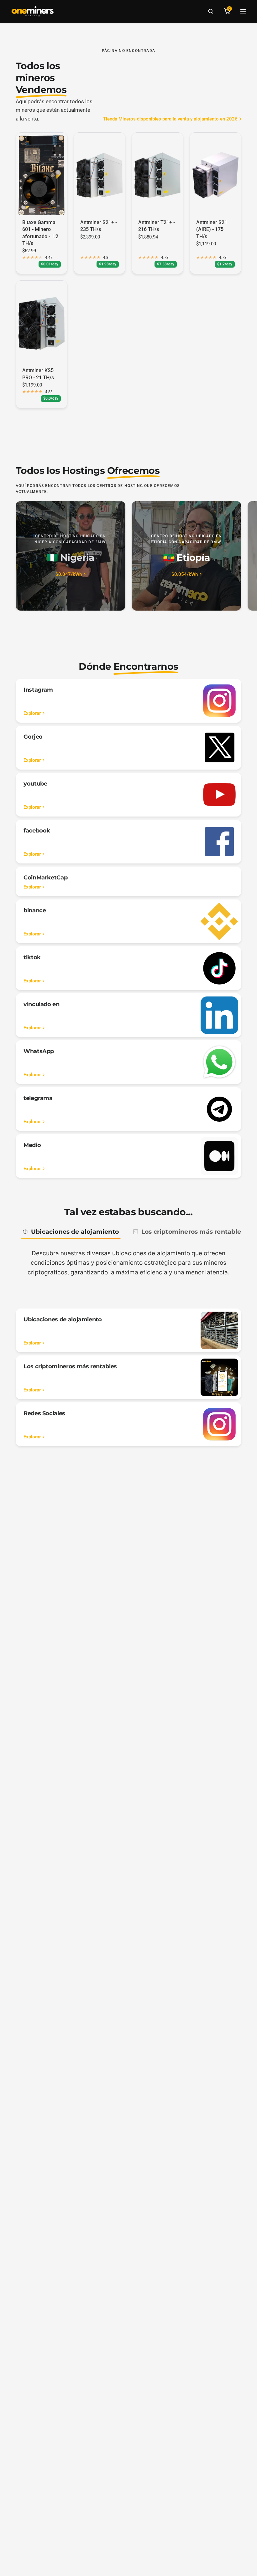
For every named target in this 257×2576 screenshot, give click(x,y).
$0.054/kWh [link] (185, 574)
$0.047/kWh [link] (69, 574)
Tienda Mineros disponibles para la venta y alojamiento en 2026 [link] (170, 119)
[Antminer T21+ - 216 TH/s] (157, 175)
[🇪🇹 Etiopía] (186, 556)
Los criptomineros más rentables (193, 1232)
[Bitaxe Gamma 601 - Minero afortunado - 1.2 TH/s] (42, 175)
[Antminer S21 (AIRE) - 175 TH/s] (215, 175)
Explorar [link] (32, 713)
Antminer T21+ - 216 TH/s (157, 226)
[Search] (211, 11)
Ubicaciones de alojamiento (75, 1232)
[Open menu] (243, 11)
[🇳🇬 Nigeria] (71, 556)
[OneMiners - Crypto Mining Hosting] (33, 11)
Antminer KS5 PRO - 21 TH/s (38, 374)
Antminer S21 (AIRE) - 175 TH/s (212, 229)
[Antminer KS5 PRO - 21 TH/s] (42, 323)
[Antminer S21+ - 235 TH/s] (100, 175)
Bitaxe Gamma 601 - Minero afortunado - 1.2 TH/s (40, 233)
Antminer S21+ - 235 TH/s (99, 226)
